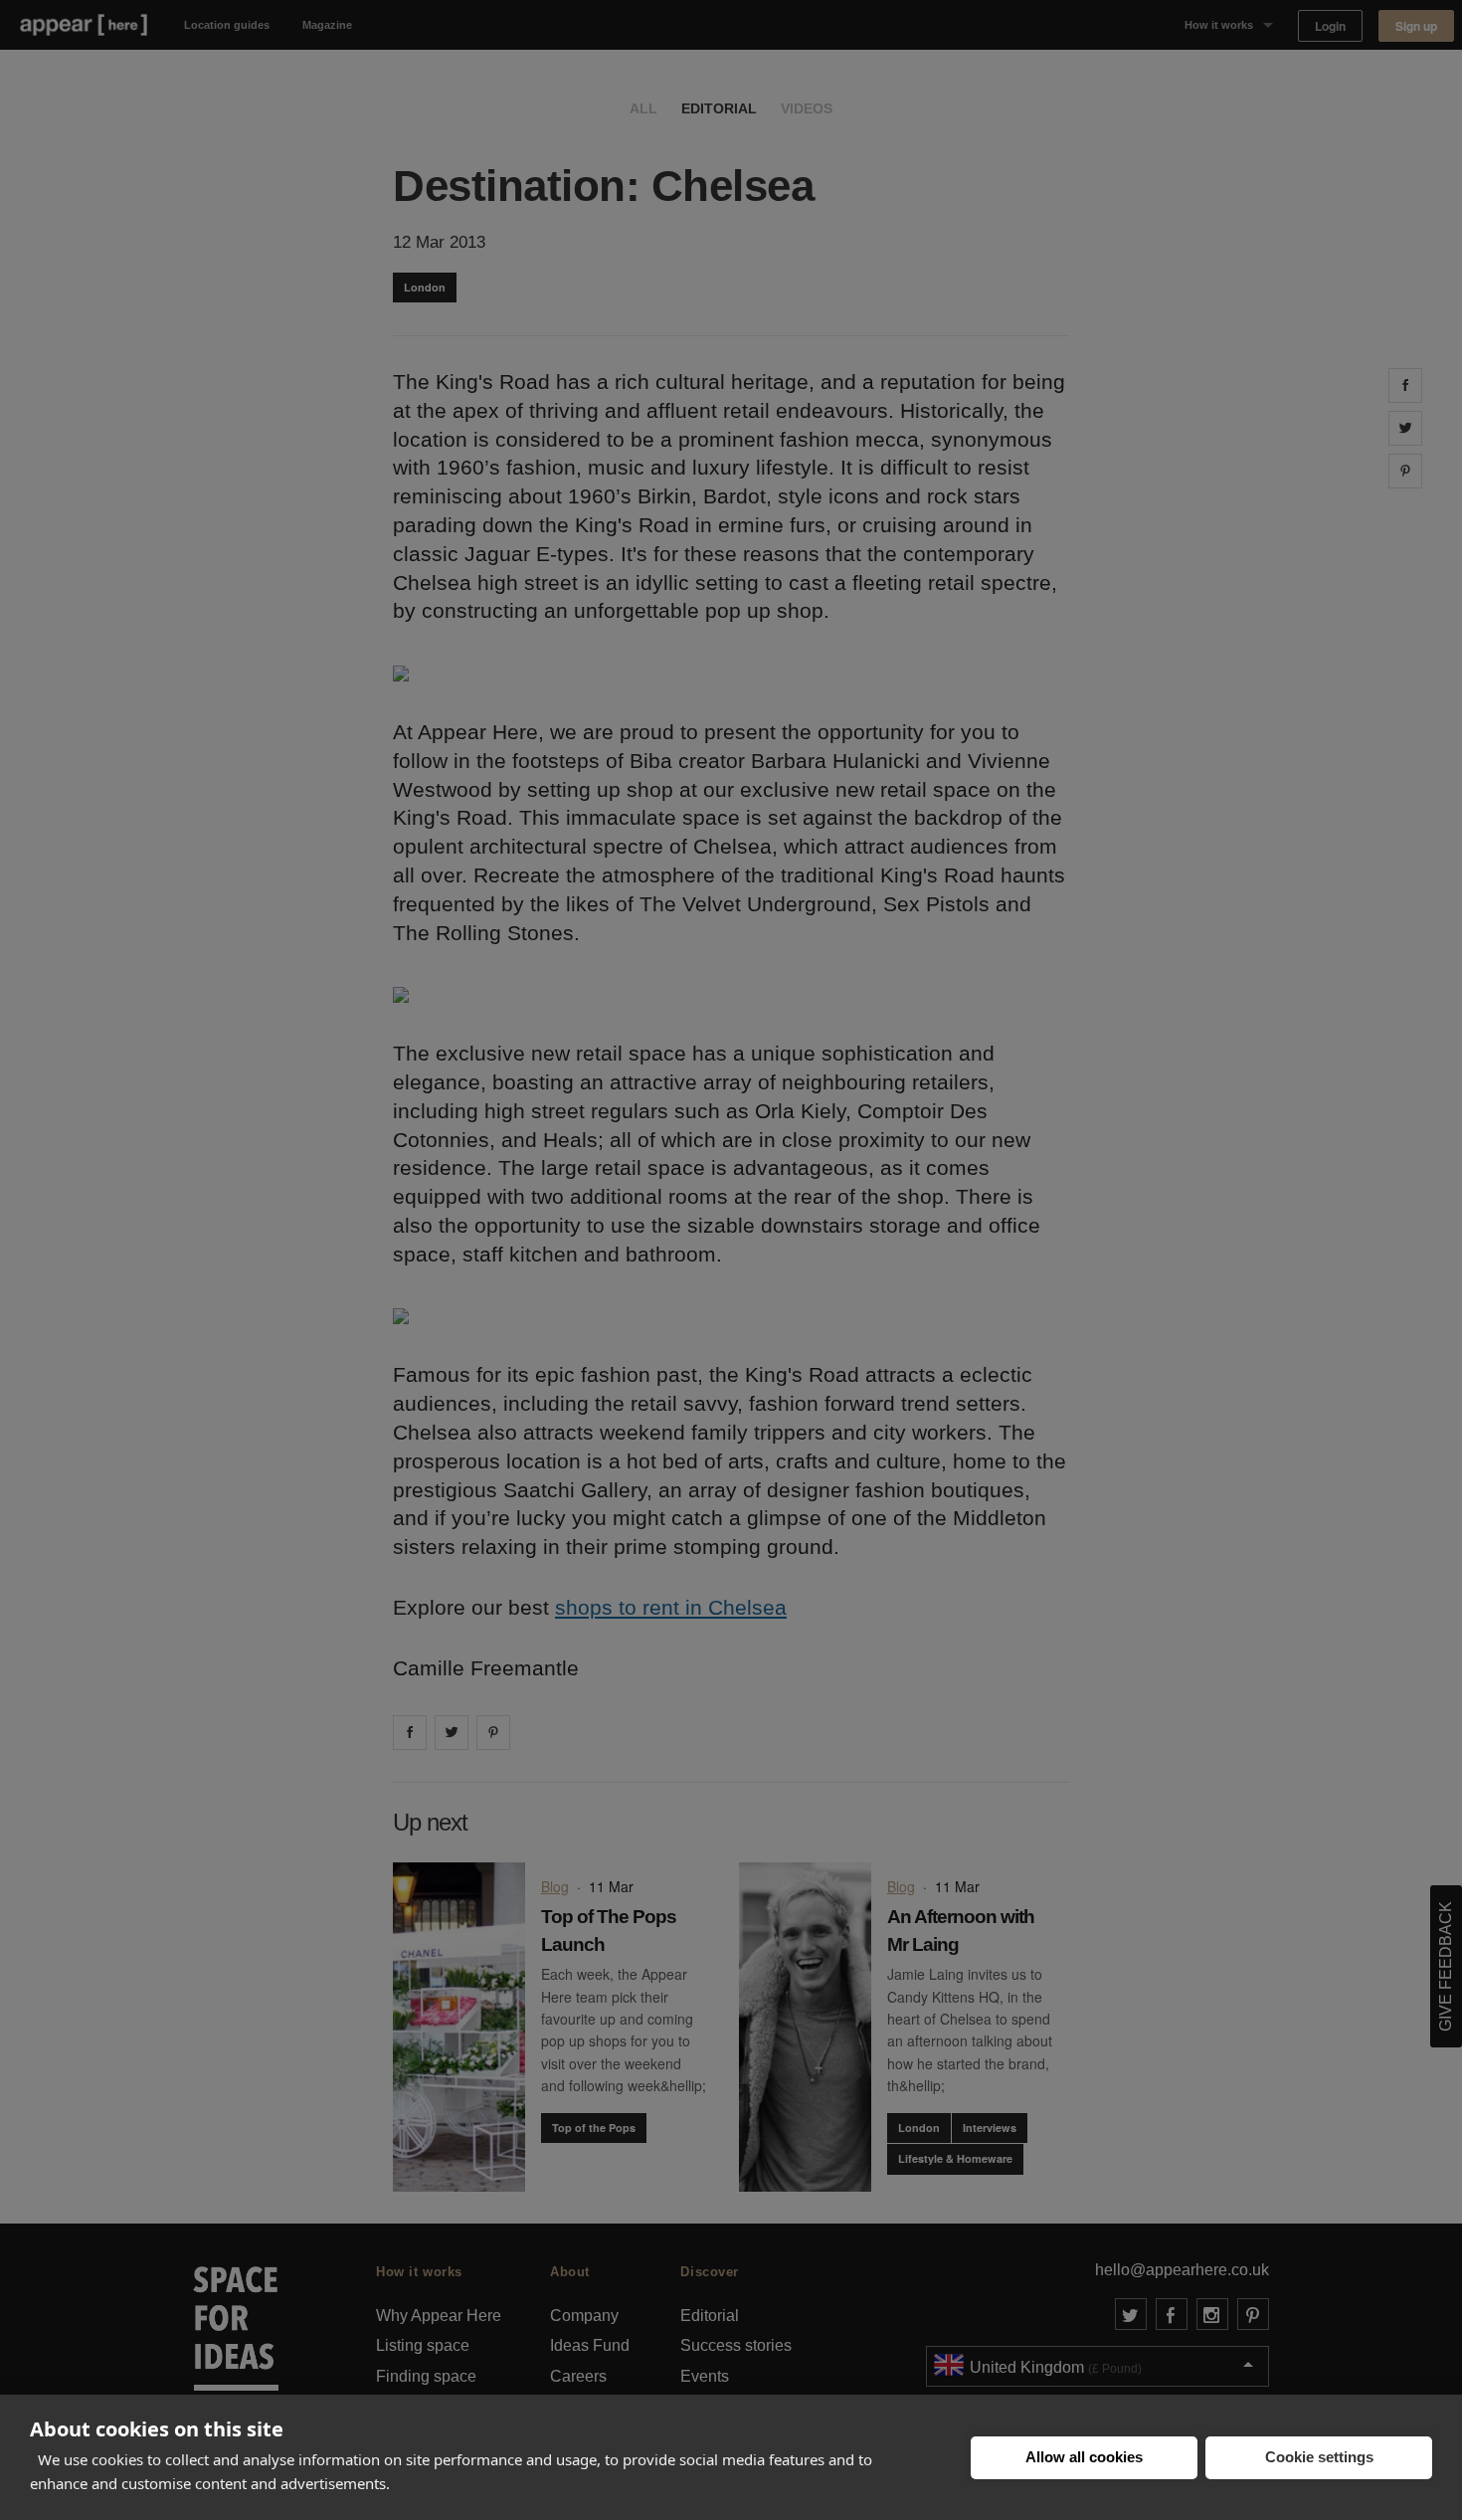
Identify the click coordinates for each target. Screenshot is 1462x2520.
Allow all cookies (1084, 2457)
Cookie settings (1319, 2457)
